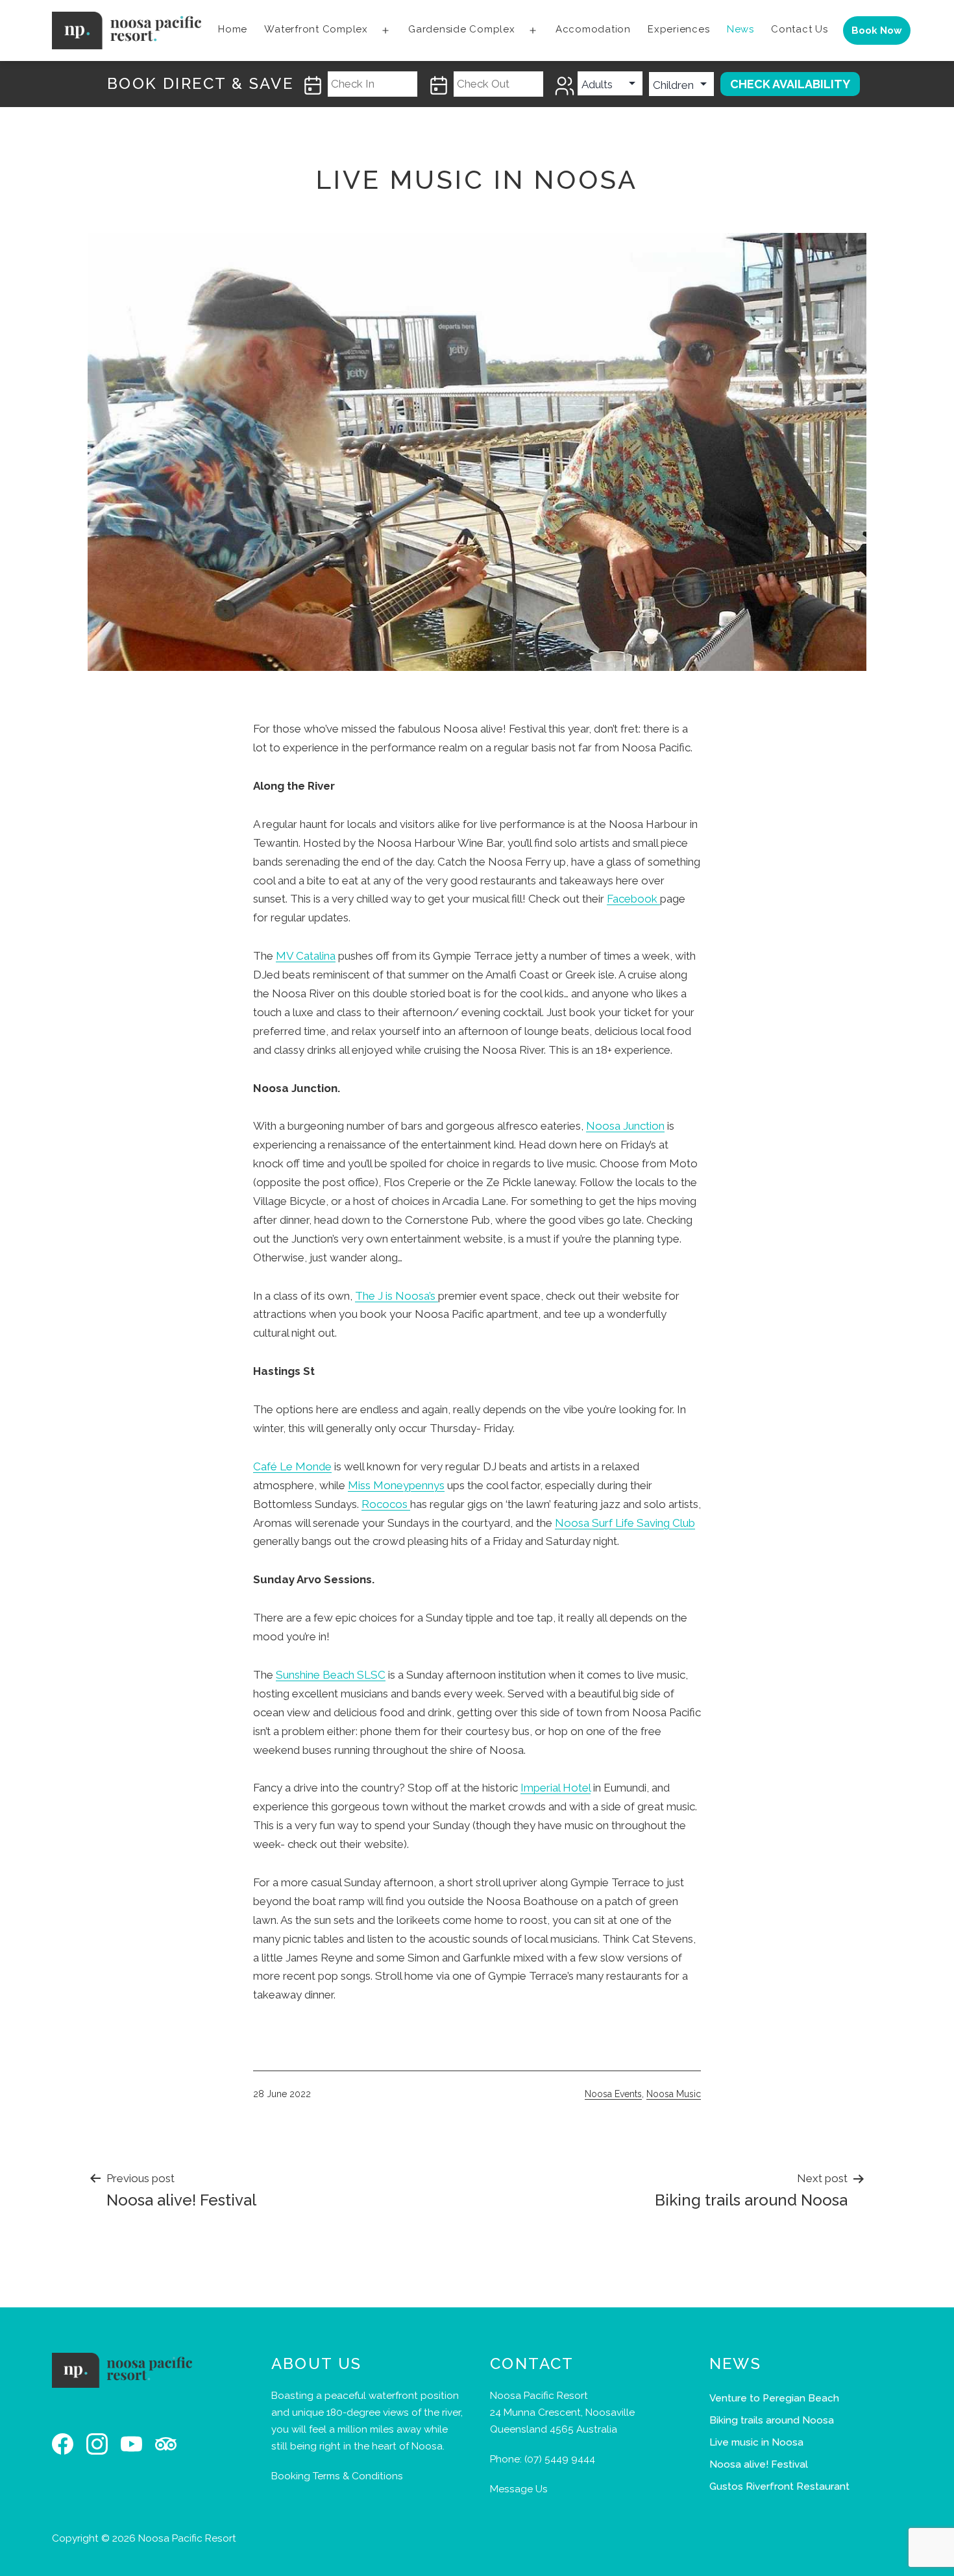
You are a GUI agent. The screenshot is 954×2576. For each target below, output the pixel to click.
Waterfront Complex (316, 29)
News (740, 29)
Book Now (877, 30)
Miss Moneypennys (396, 1485)
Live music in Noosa (756, 2442)
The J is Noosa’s (397, 1296)
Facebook (633, 899)
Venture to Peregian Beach (774, 2398)
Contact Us (800, 29)
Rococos (386, 1504)
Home (233, 29)
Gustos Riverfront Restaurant (779, 2486)
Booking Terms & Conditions (337, 2476)
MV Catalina (306, 956)
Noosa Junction (625, 1126)
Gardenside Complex (462, 29)
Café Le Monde (292, 1466)
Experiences (679, 29)
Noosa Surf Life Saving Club (625, 1523)
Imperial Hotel (556, 1788)
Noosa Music (674, 2094)
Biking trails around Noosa (772, 2420)
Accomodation (593, 29)
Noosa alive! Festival (759, 2464)
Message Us (519, 2489)
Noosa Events (613, 2094)
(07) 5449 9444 (560, 2459)
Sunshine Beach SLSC (331, 1675)
